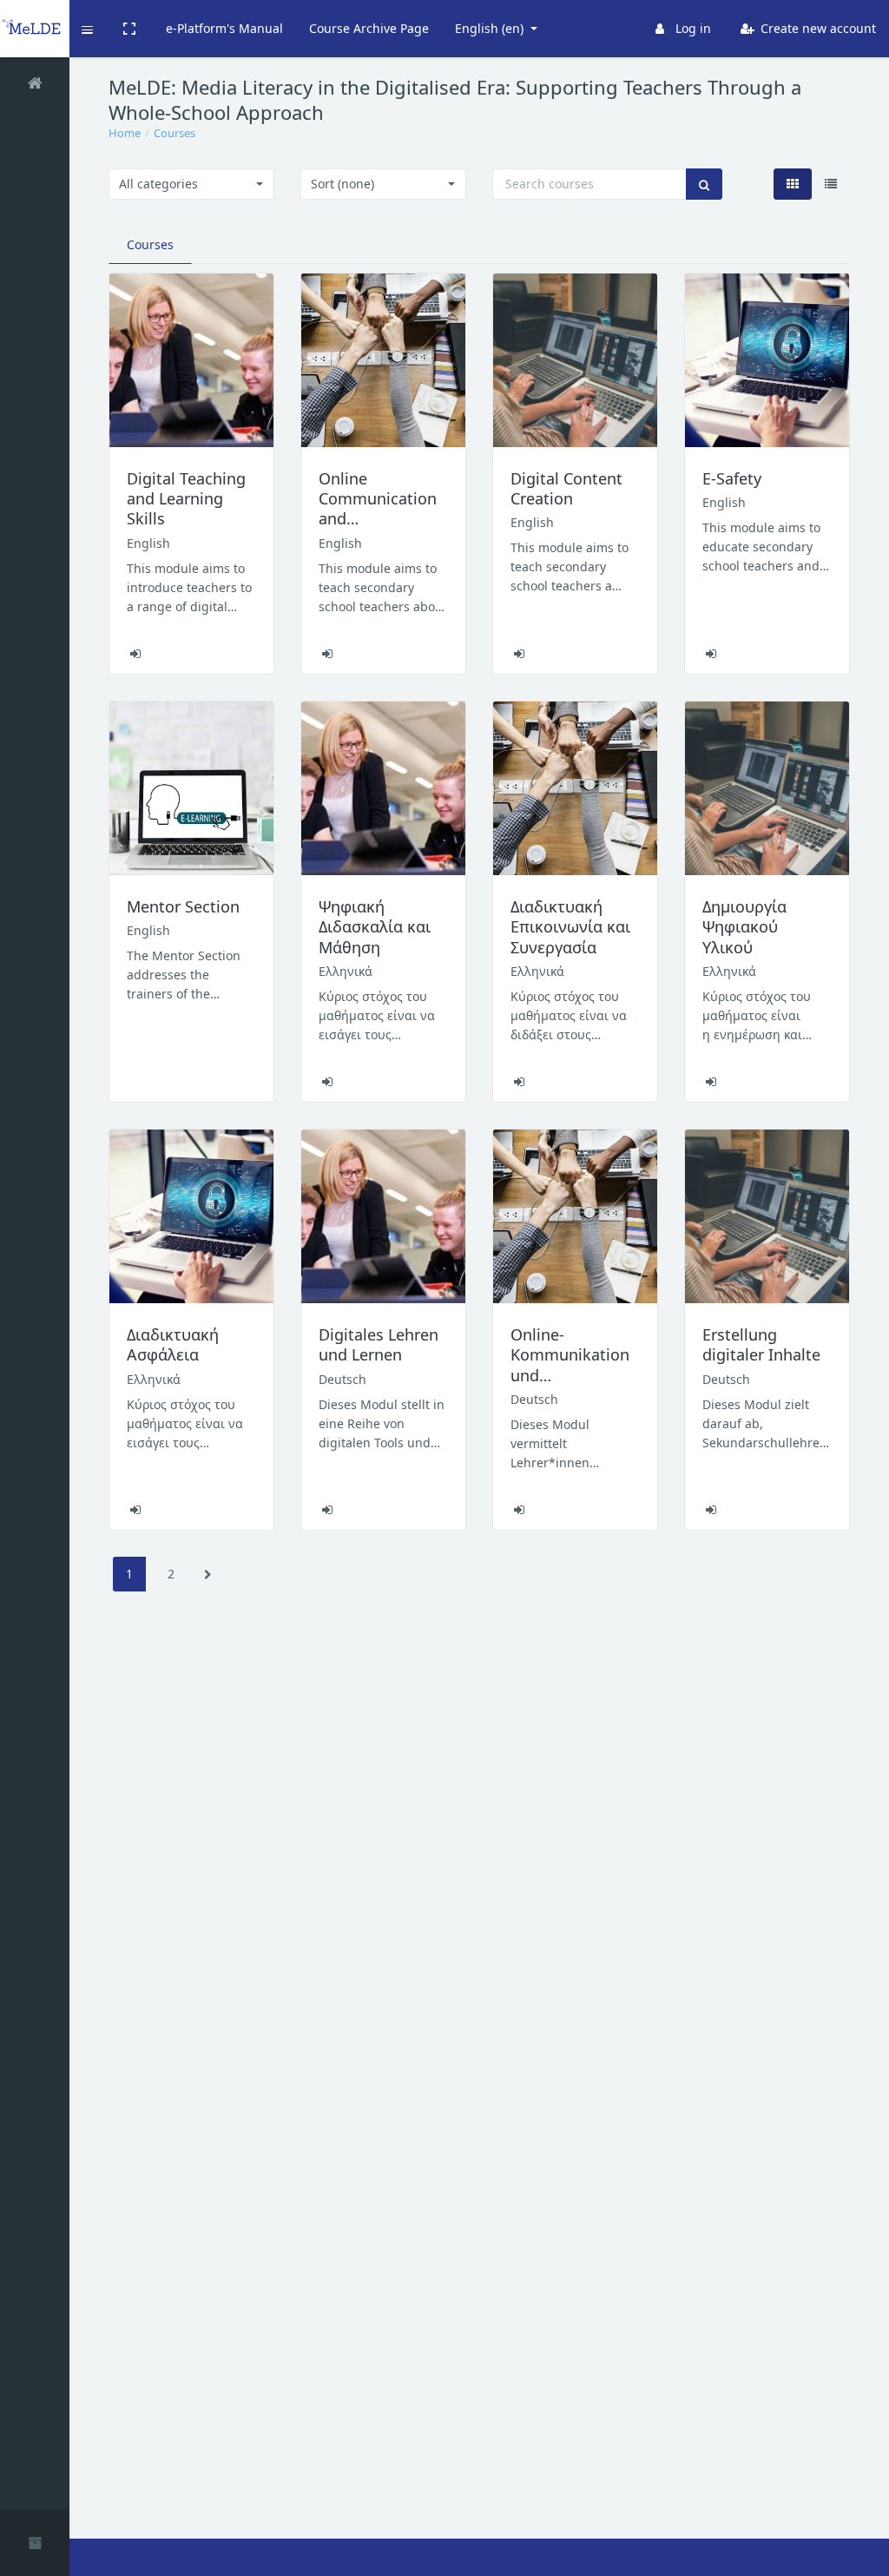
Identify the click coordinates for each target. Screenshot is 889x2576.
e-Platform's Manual (224, 28)
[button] (88, 29)
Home (125, 133)
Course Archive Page (369, 28)
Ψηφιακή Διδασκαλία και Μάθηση (375, 927)
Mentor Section (183, 906)
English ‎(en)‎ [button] (491, 28)
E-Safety (732, 478)
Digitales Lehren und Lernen (379, 1344)
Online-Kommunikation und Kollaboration (570, 1365)
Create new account (817, 28)
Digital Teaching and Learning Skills (186, 499)
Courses (175, 133)
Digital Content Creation (566, 488)
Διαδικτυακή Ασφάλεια (173, 1344)
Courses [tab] (150, 244)
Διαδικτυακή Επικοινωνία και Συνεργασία (570, 927)
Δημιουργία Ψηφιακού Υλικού (744, 927)
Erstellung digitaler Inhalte (761, 1344)
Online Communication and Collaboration (378, 509)
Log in (691, 28)
